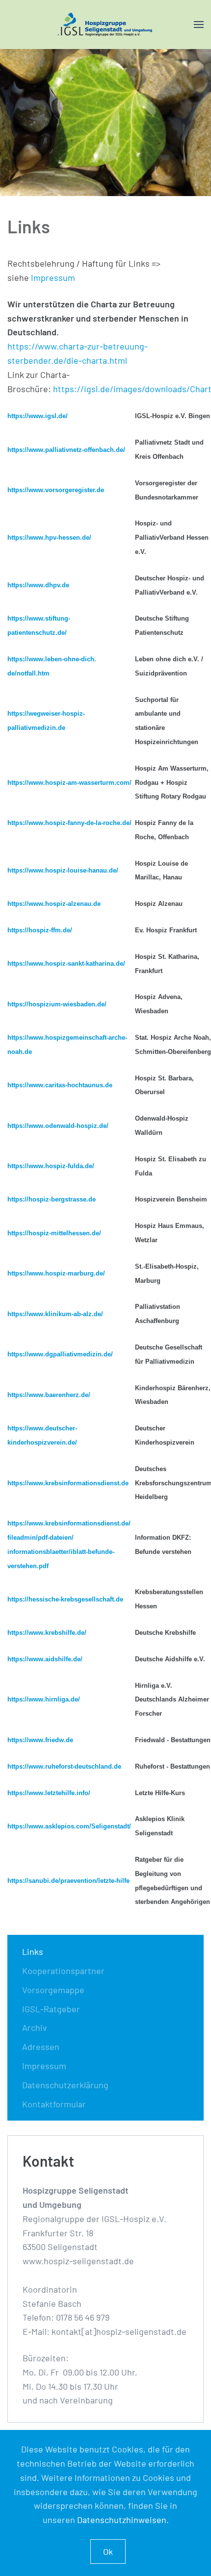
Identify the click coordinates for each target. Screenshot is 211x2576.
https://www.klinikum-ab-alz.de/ (55, 1314)
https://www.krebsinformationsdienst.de (68, 1483)
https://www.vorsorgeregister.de (56, 490)
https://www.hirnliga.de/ (44, 1699)
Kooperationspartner (63, 1971)
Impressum (53, 277)
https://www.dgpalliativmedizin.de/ (60, 1354)
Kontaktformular (54, 2104)
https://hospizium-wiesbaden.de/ (57, 1004)
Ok (108, 2551)
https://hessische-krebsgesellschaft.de (65, 1599)
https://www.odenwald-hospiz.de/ (58, 1126)
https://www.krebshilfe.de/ (47, 1633)
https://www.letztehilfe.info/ (49, 1793)
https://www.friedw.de (40, 1740)
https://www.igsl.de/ (38, 416)
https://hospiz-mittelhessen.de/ (54, 1233)
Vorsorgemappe (53, 1990)
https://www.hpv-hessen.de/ (49, 538)
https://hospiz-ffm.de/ (40, 930)
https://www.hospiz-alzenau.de (54, 904)
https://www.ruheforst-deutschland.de (64, 1766)
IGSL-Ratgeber (51, 2009)
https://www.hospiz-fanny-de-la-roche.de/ (69, 823)
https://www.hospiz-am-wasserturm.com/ (69, 783)
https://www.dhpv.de (38, 585)
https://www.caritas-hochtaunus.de (60, 1085)
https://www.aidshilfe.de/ (45, 1659)
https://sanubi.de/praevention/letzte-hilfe (68, 1881)
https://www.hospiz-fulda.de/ (51, 1166)
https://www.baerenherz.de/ (49, 1395)
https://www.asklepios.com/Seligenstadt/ (69, 1826)
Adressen (41, 2047)
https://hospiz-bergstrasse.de (52, 1199)
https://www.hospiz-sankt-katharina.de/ (66, 963)
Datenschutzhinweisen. (123, 2520)
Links (33, 1951)
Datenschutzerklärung (65, 2085)
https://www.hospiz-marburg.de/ (56, 1273)
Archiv (35, 2027)
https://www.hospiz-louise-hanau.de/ (63, 870)
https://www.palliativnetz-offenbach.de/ (66, 450)
